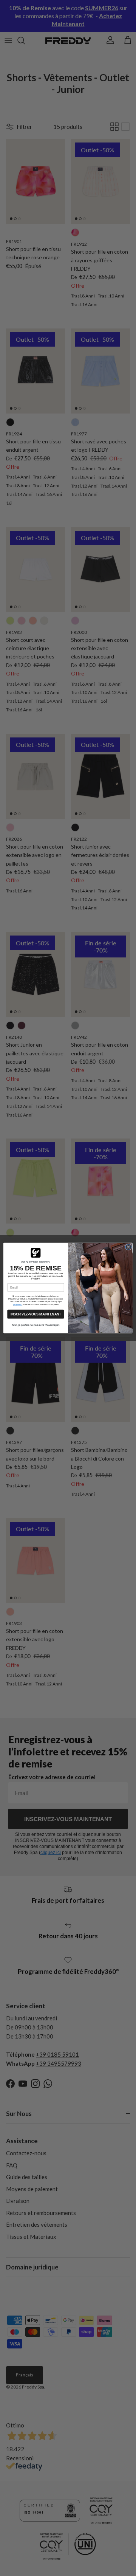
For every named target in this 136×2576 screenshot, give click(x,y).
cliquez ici (18, 1304)
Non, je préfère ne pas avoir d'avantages (36, 1325)
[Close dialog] (128, 1247)
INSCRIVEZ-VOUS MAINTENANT (36, 1314)
